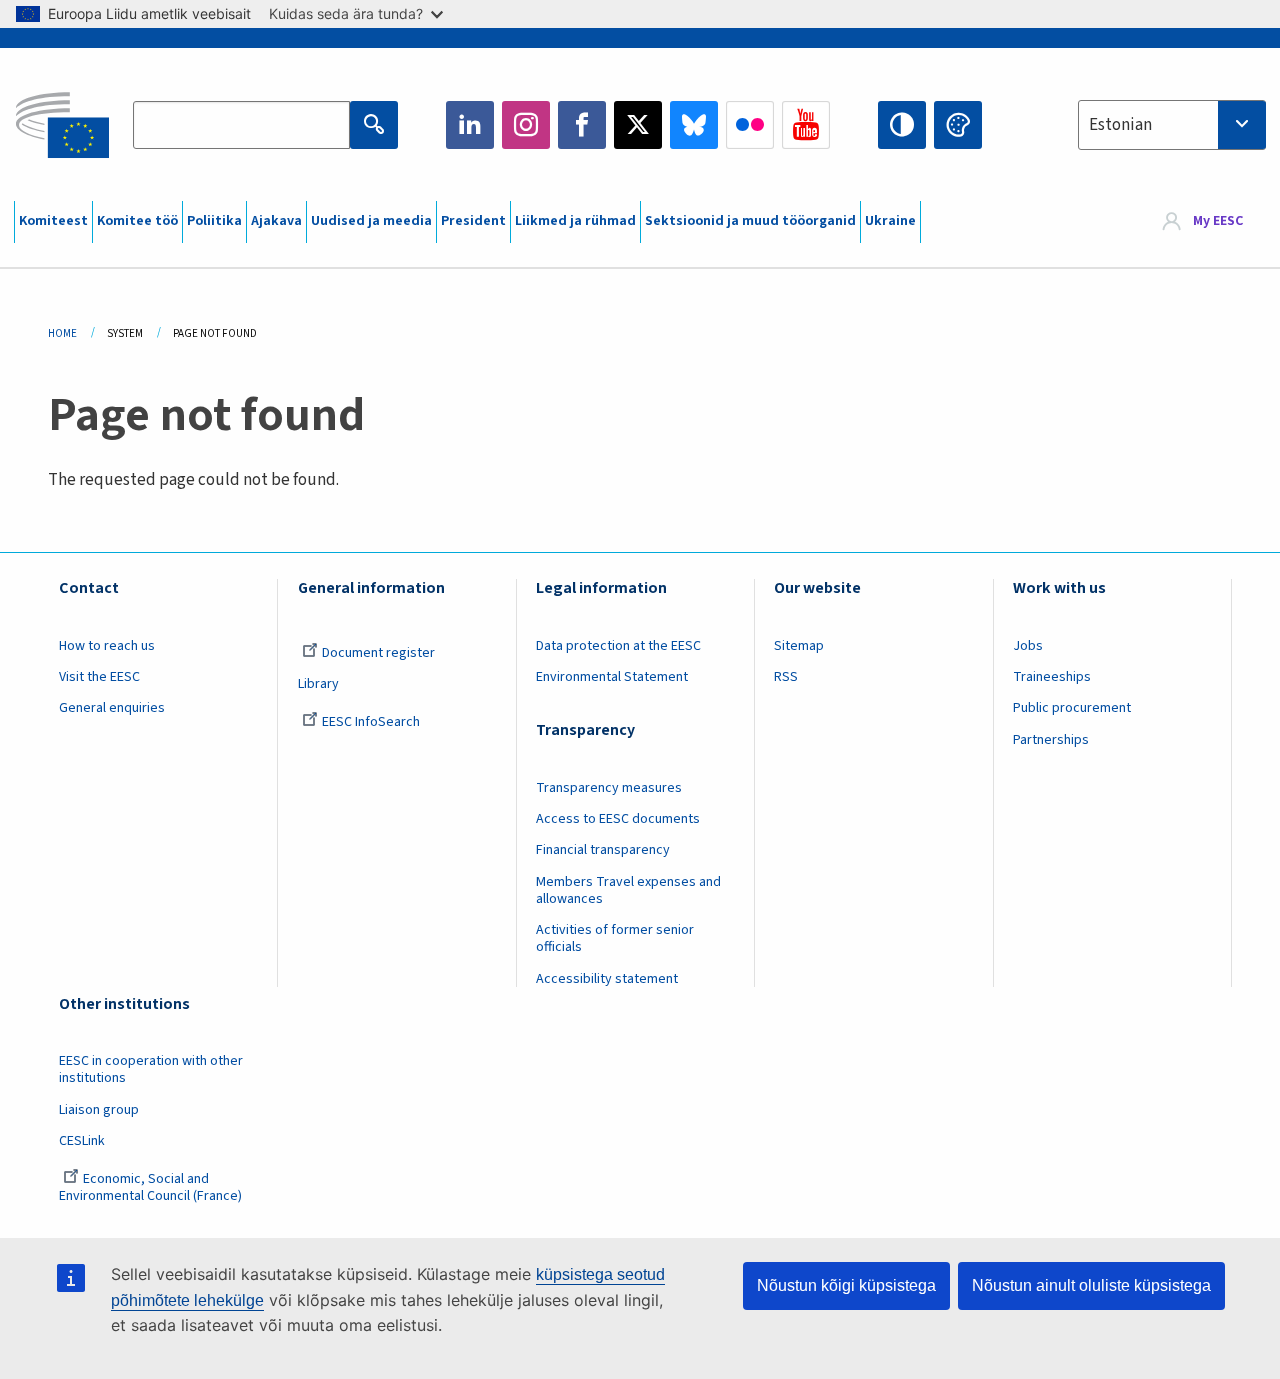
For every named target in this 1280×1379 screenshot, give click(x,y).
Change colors (958, 125)
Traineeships (1052, 677)
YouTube (806, 125)
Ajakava (276, 221)
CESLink (82, 1141)
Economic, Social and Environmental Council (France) (152, 1187)
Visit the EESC (99, 677)
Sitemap (799, 646)
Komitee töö (137, 221)
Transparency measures (609, 788)
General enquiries (112, 708)
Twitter (638, 125)
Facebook (582, 125)
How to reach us (107, 646)
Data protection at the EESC (618, 646)
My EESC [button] (1218, 222)
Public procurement (1072, 708)
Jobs (1028, 646)
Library (318, 684)
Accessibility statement (607, 979)
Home (62, 333)
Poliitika (214, 221)
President (473, 221)
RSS (786, 677)
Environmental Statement (612, 677)
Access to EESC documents (618, 819)
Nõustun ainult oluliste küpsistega (1091, 1285)
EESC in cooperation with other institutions (151, 1069)
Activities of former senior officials (615, 938)
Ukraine (890, 221)
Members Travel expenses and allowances (628, 890)
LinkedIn (470, 125)
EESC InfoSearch (371, 722)
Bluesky (694, 125)
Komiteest (53, 221)
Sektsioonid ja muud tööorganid (750, 221)
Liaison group (99, 1110)
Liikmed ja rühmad (575, 221)
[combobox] (1172, 125)
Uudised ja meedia (371, 221)
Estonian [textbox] (1120, 125)
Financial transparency (603, 850)
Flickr (750, 125)
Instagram (526, 125)
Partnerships (1051, 740)
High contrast (902, 125)
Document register (378, 653)
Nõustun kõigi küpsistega (846, 1285)
